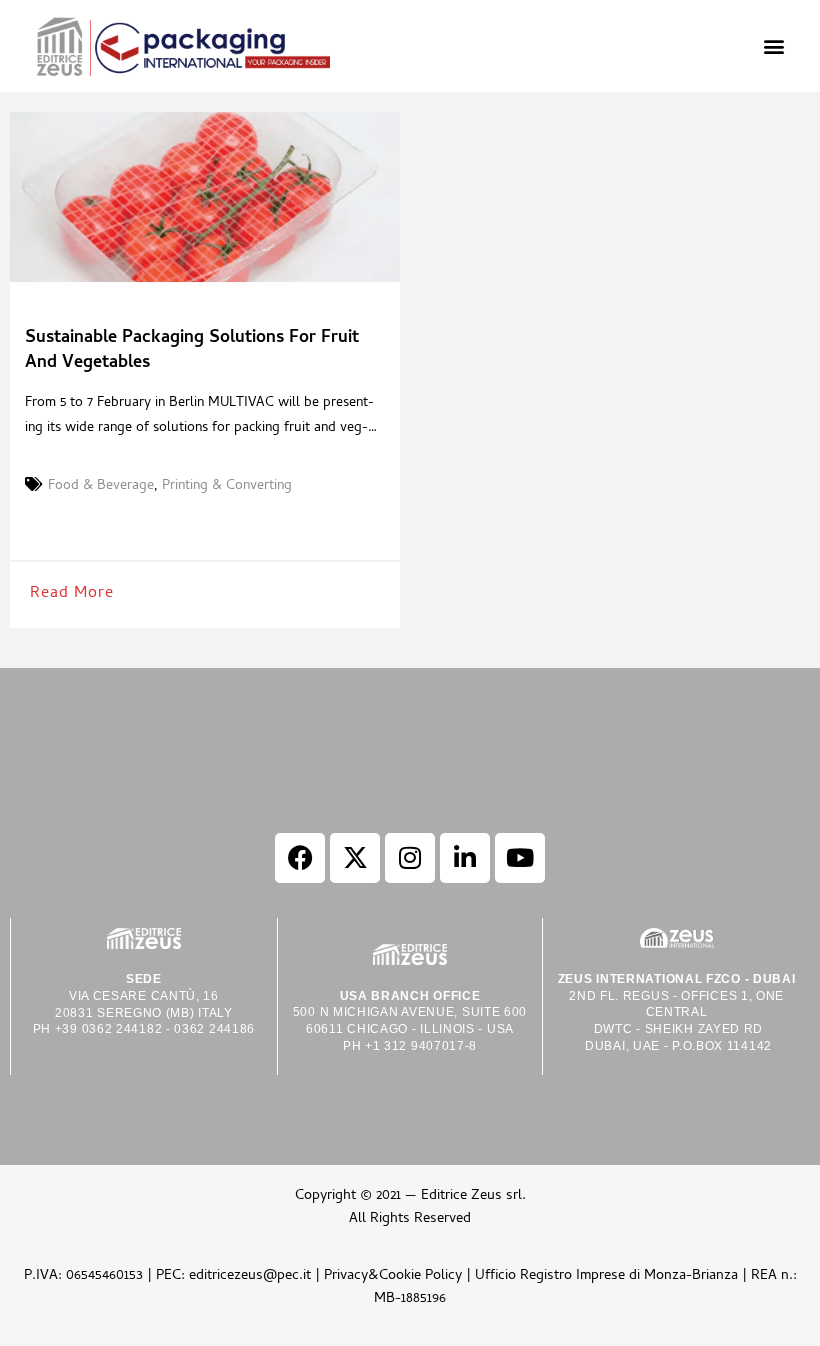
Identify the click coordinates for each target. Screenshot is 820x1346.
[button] (773, 46)
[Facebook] (300, 858)
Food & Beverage (101, 487)
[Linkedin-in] (465, 858)
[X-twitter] (355, 858)
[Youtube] (520, 858)
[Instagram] (410, 858)
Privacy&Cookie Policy (393, 1276)
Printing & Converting (227, 487)
